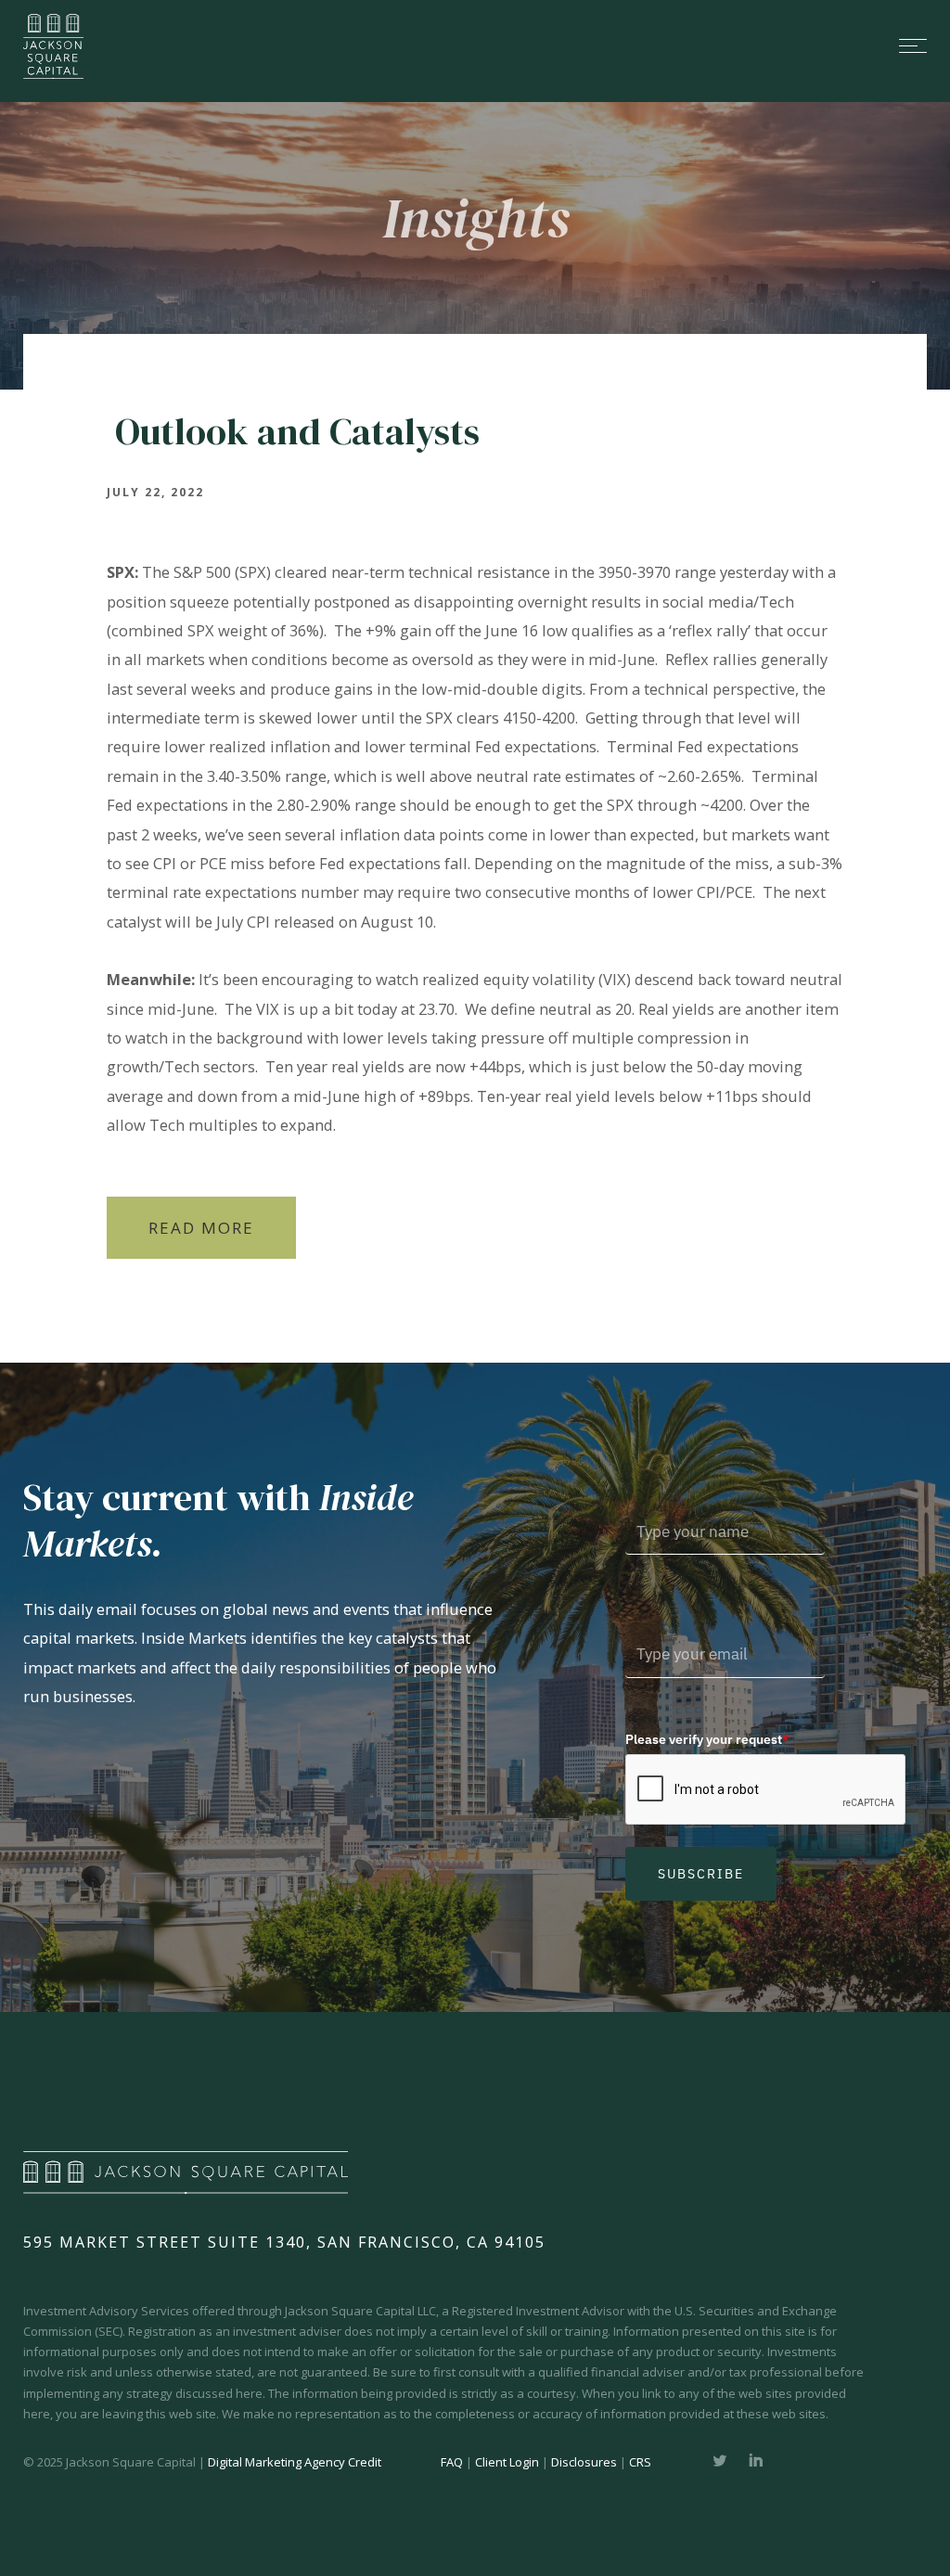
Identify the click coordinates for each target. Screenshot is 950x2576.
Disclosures (584, 2462)
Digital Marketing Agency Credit (295, 2462)
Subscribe (701, 1874)
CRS (640, 2462)
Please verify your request (707, 1739)
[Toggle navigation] (521, 46)
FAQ (452, 2462)
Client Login (507, 2462)
